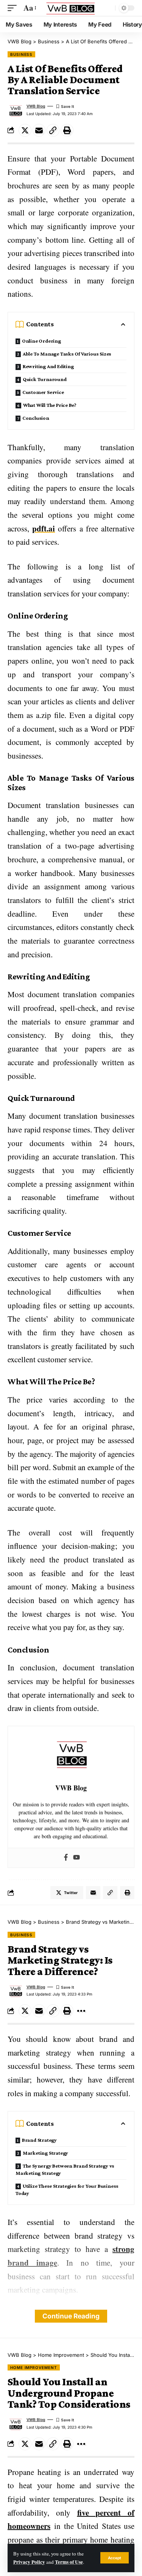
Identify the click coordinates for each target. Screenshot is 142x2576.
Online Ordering (41, 341)
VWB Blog (36, 106)
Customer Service (43, 392)
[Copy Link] (53, 130)
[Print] (67, 130)
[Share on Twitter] (25, 130)
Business (21, 54)
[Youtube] (76, 1858)
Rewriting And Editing (48, 366)
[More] (81, 2011)
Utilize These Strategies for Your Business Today (67, 2189)
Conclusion (36, 418)
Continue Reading (71, 2316)
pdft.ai (44, 528)
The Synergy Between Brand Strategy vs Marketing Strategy (65, 2169)
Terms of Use (69, 2562)
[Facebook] (66, 1858)
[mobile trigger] (14, 8)
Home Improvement (34, 2367)
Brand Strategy (39, 2140)
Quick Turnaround (45, 379)
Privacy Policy (29, 2562)
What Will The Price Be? (50, 405)
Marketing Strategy (45, 2153)
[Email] (39, 130)
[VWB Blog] (71, 8)
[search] (108, 8)
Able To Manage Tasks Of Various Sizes (67, 354)
